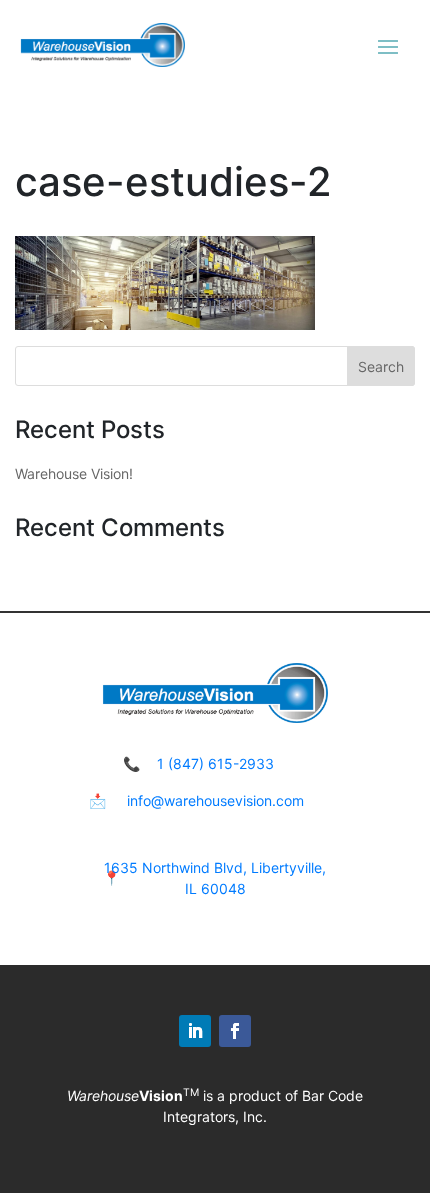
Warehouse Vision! (74, 473)
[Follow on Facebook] (235, 1031)
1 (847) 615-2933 (215, 763)
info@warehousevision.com (215, 800)
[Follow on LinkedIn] (195, 1031)
